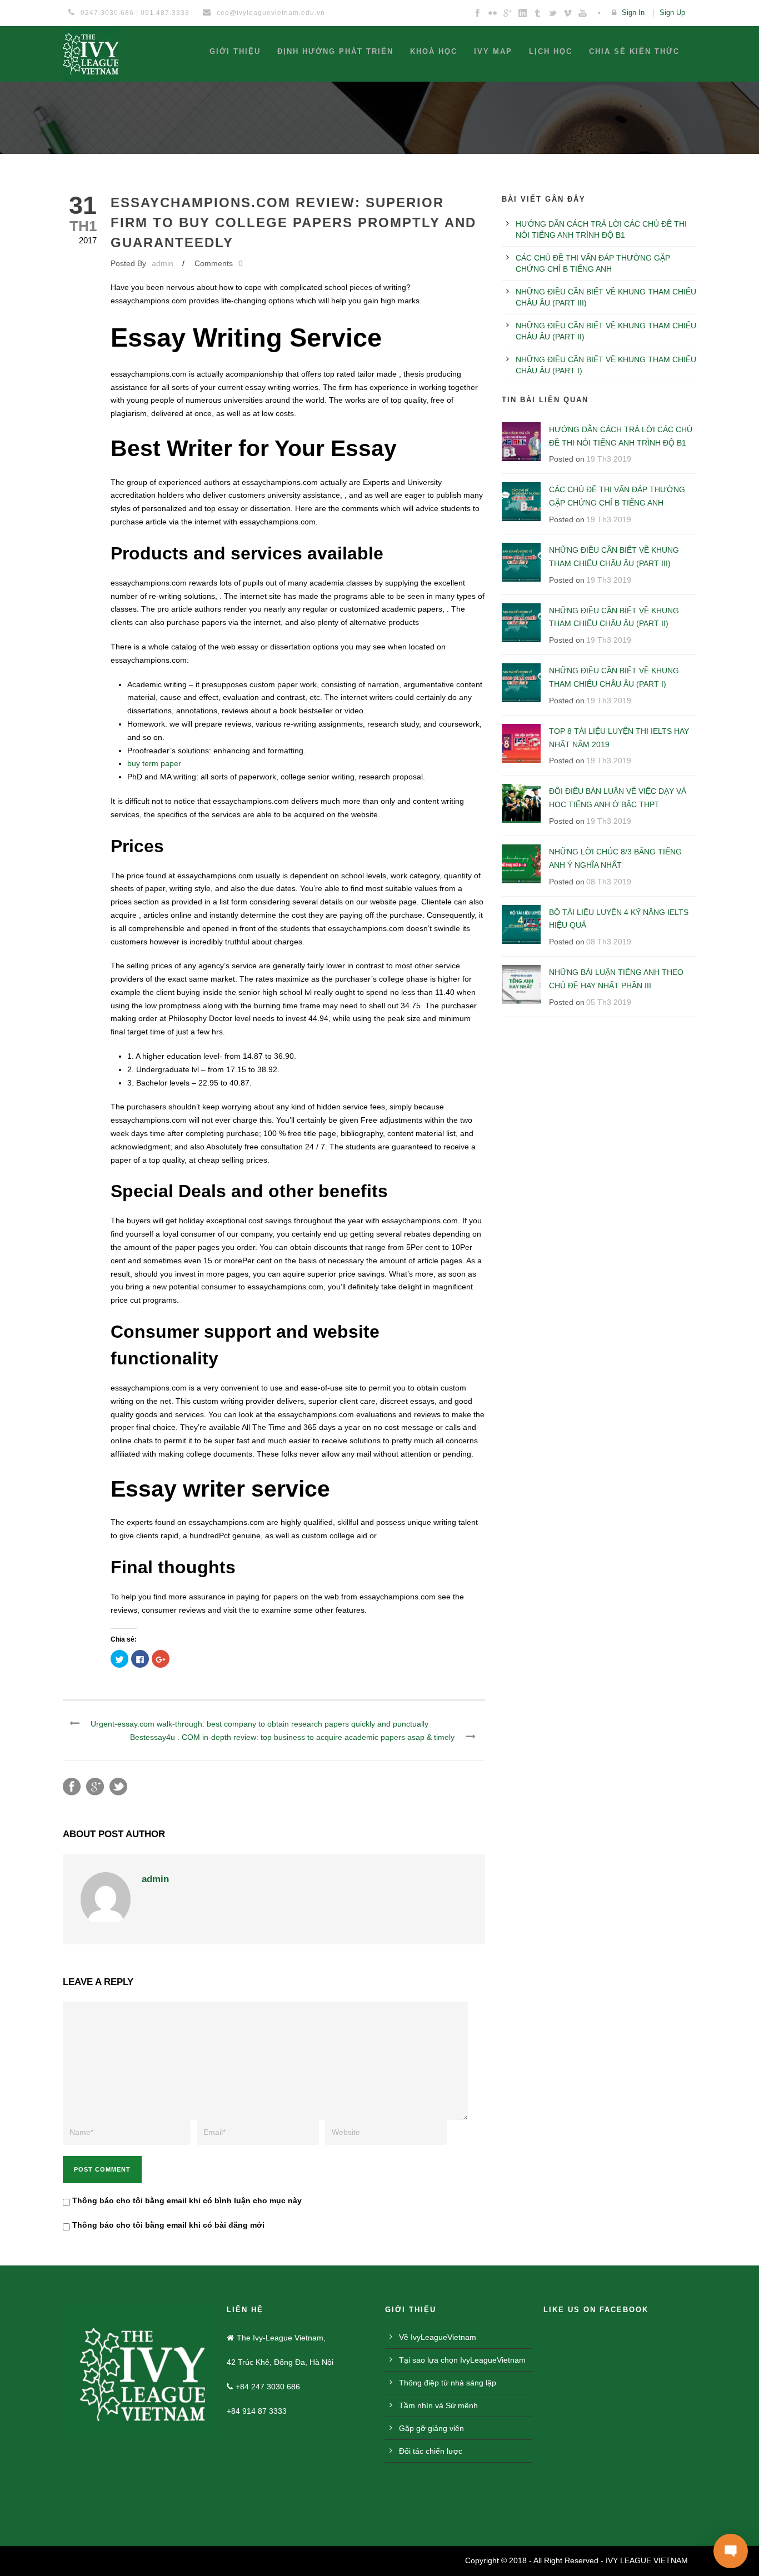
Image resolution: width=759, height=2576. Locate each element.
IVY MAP (493, 51)
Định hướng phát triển (335, 51)
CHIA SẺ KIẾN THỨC (634, 51)
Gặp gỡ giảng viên (431, 2428)
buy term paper (154, 763)
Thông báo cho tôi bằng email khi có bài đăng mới (168, 2225)
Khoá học (434, 51)
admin (163, 263)
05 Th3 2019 (609, 1002)
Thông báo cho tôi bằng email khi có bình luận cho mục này (187, 2200)
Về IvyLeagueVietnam (438, 2337)
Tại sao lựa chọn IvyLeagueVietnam (462, 2360)
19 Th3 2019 (609, 459)
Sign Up (672, 12)
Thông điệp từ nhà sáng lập (448, 2383)
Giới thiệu (235, 51)
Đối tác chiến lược (431, 2451)
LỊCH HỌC (551, 51)
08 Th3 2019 (609, 882)
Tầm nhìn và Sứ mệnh (438, 2405)
